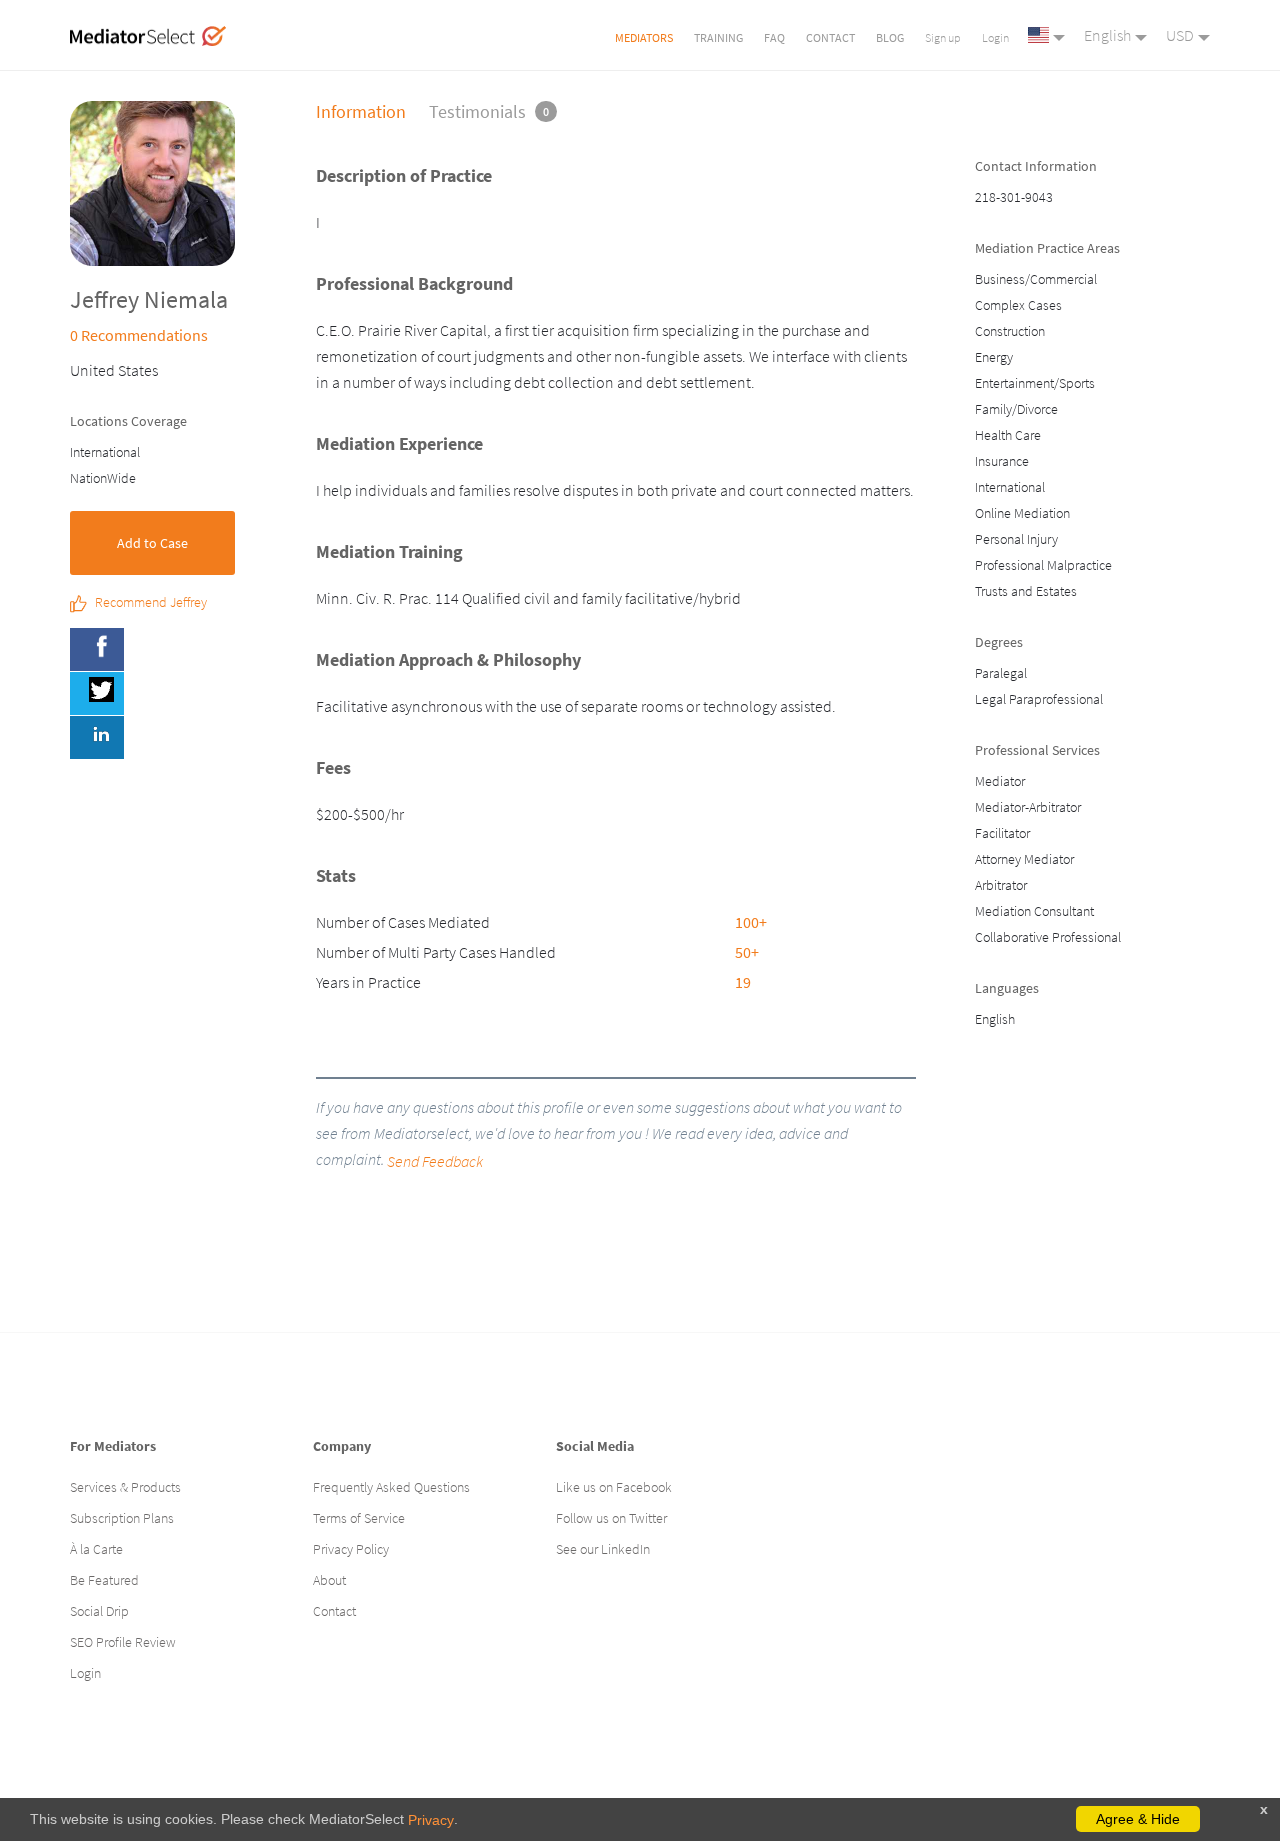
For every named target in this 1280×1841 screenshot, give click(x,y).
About (329, 1580)
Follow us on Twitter (611, 1518)
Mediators (644, 37)
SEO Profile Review (123, 1642)
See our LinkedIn (603, 1549)
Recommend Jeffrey (151, 603)
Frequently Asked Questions (391, 1487)
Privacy (431, 1820)
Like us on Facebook (614, 1487)
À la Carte (96, 1549)
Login (995, 37)
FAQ (774, 37)
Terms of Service (359, 1518)
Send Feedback (435, 1161)
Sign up (943, 37)
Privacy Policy (351, 1549)
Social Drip (99, 1611)
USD (1180, 35)
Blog (890, 37)
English (1107, 35)
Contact (830, 37)
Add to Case (152, 543)
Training (718, 37)
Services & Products (125, 1487)
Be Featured (104, 1580)
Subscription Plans (122, 1518)
